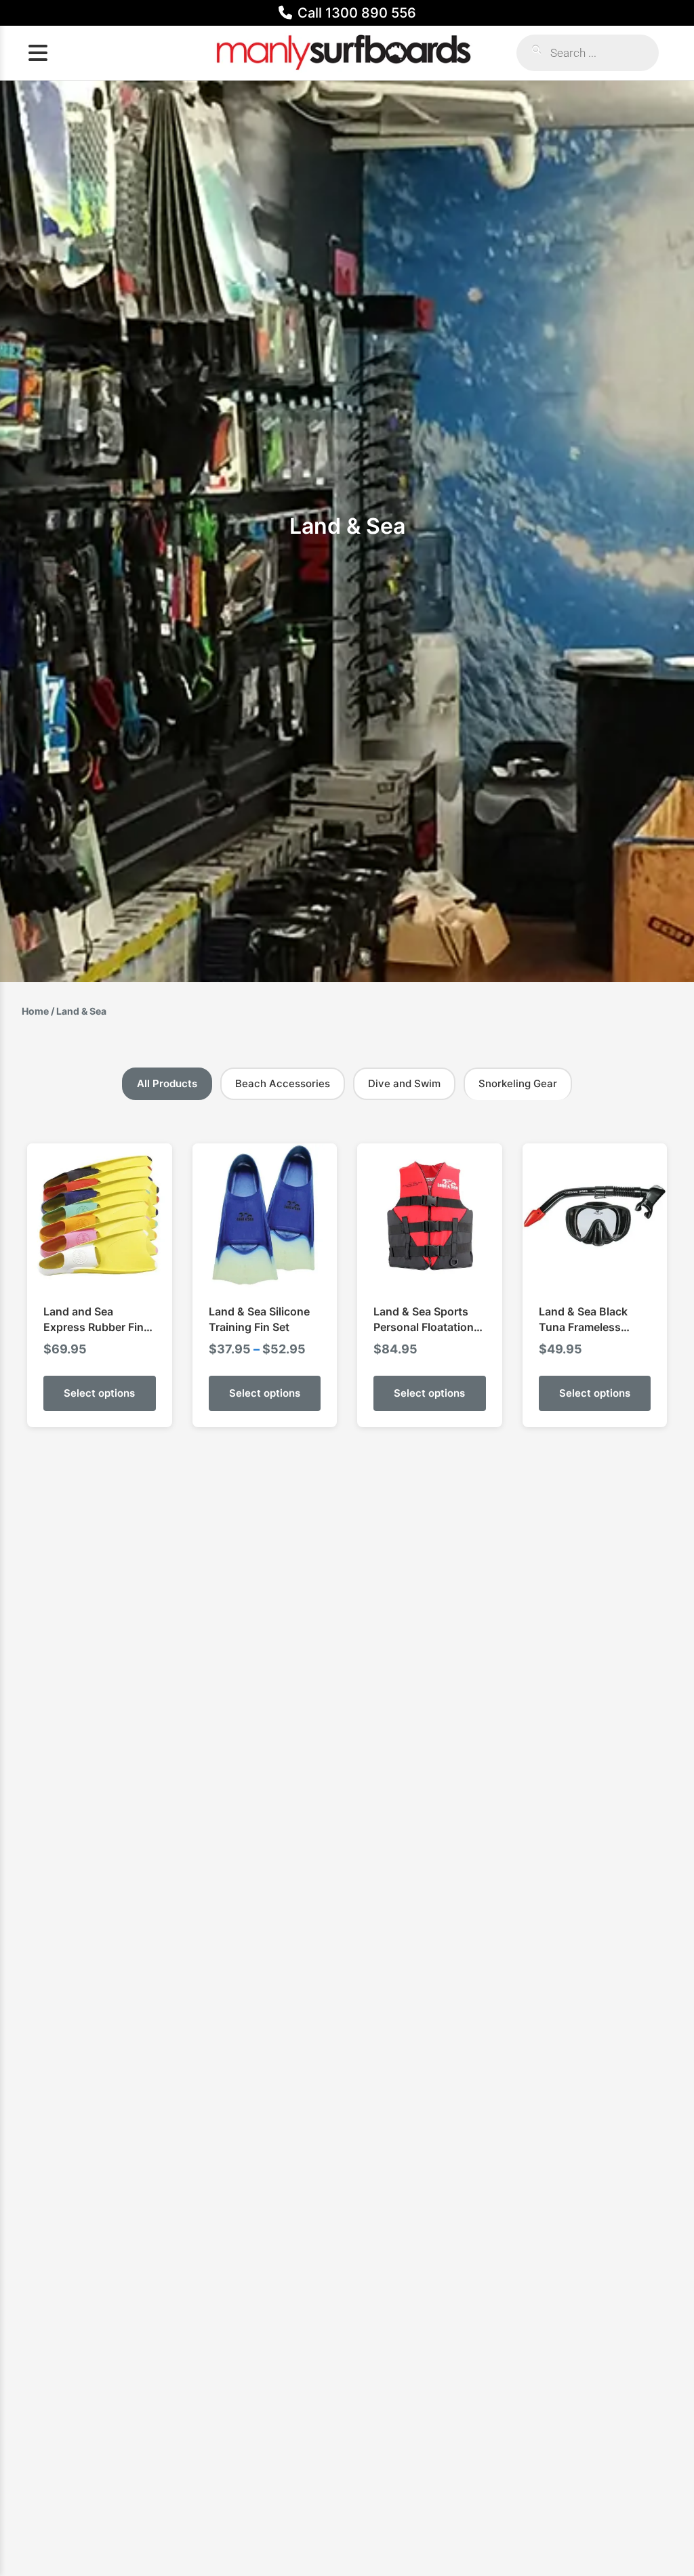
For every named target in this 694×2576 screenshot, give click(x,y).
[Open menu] (38, 53)
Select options (99, 1393)
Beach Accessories (283, 1083)
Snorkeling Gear (518, 1083)
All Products (167, 1083)
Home (35, 1011)
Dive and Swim (404, 1083)
